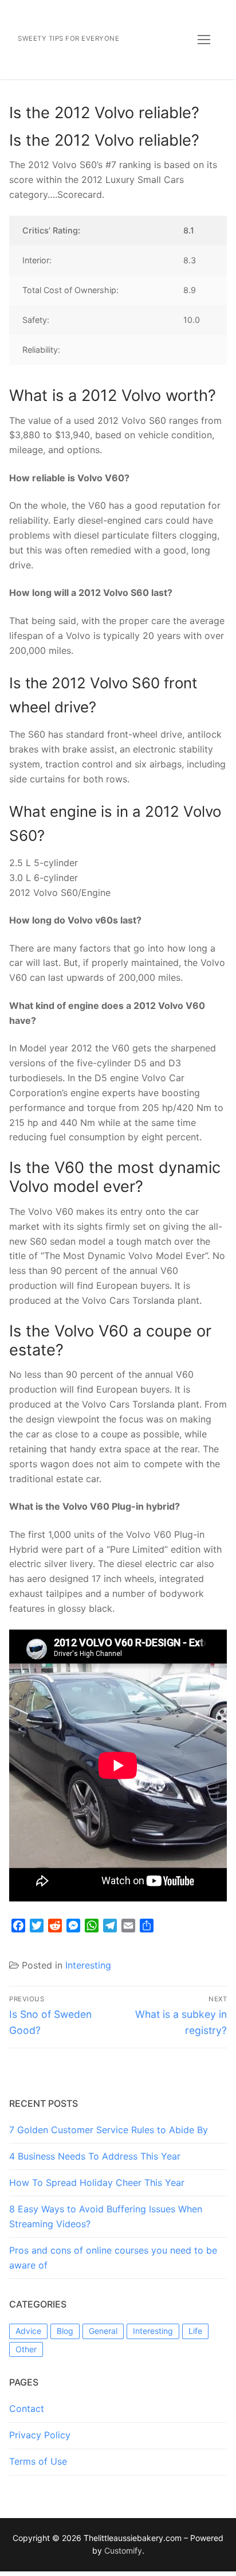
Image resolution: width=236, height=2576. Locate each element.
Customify (123, 2550)
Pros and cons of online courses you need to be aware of (113, 2258)
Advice (28, 2331)
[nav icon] (204, 40)
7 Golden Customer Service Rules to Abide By (109, 2130)
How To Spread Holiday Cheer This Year (97, 2183)
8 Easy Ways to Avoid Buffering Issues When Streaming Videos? (106, 2216)
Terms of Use (38, 2461)
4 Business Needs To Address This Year (95, 2156)
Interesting (88, 1965)
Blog (65, 2331)
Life (195, 2331)
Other (26, 2349)
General (103, 2331)
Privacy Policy (40, 2435)
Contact (27, 2409)
